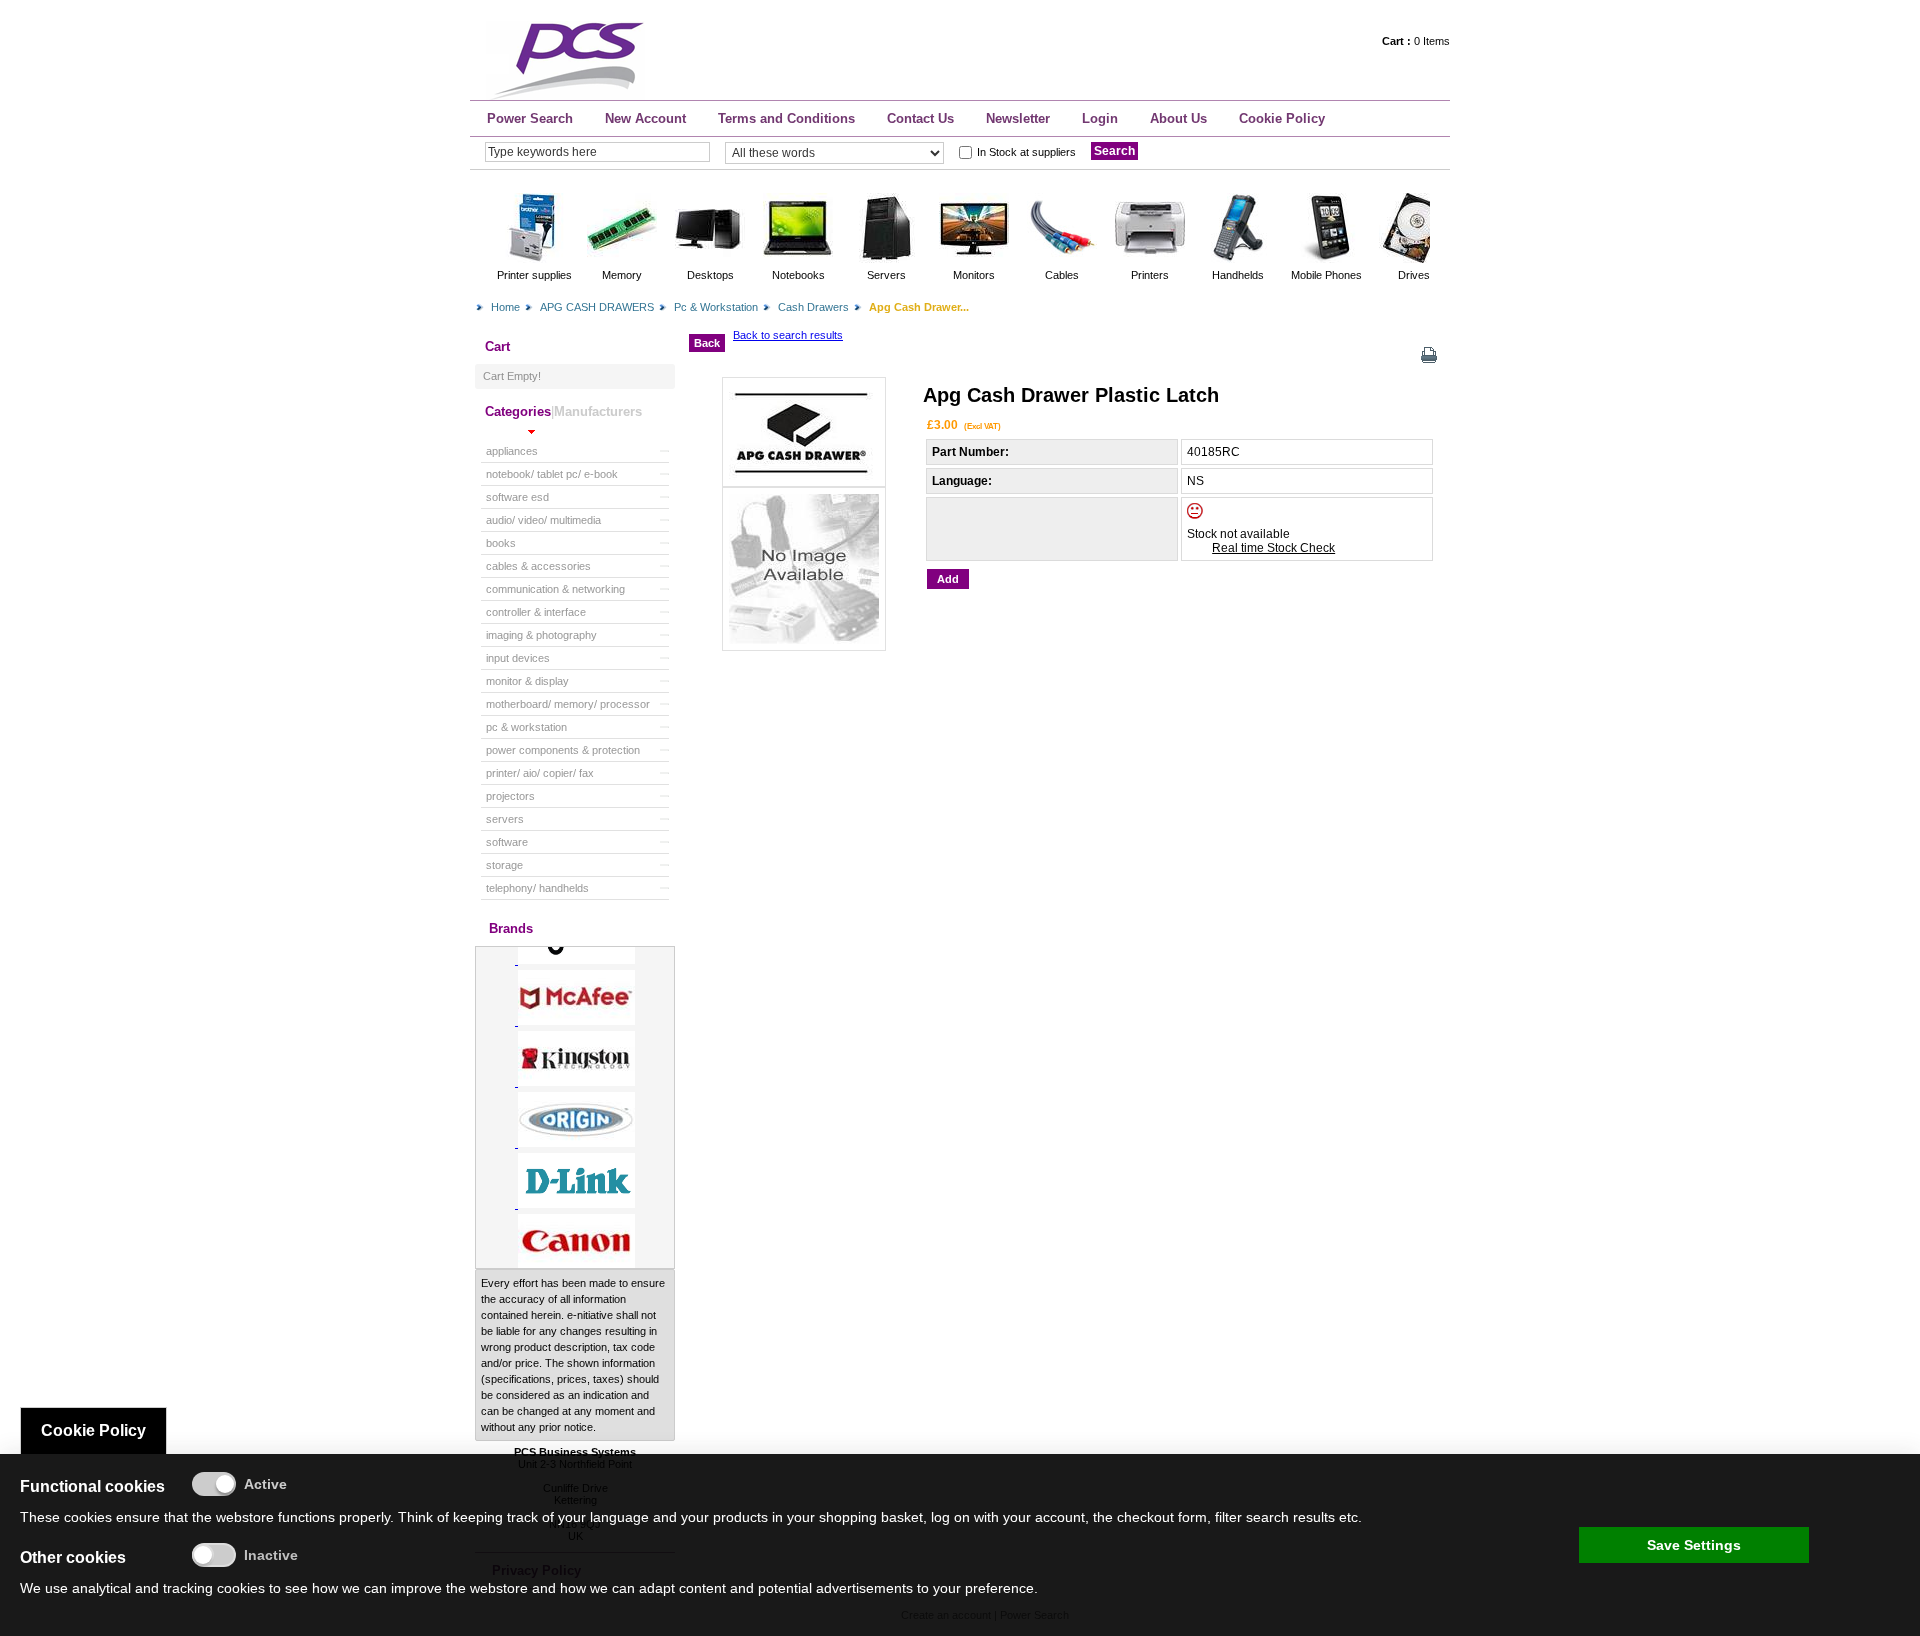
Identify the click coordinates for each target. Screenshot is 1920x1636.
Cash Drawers (813, 307)
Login (1100, 118)
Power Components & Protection (563, 750)
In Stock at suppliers (1026, 152)
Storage (504, 865)
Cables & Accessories (538, 566)
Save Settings (1694, 1545)
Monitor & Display (527, 681)
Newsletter (1018, 118)
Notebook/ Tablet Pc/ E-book (552, 474)
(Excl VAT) (982, 426)
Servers (505, 819)
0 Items (1416, 41)
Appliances (512, 451)
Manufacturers (598, 411)
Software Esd (517, 497)
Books (501, 543)
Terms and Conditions (786, 118)
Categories (518, 411)
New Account (645, 118)
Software (507, 842)
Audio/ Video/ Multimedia (543, 520)
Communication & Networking (555, 589)
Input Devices (518, 658)
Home (505, 307)
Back (707, 343)
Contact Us (920, 118)
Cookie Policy (1282, 118)
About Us (1178, 118)
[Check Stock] (1212, 515)
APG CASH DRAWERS (597, 307)
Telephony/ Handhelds (537, 888)
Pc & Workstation (716, 307)
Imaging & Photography (541, 635)
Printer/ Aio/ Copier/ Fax (540, 773)
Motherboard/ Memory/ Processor (568, 704)
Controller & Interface (536, 612)
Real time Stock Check (1273, 548)
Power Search (530, 118)
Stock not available (1238, 534)
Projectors (510, 796)
